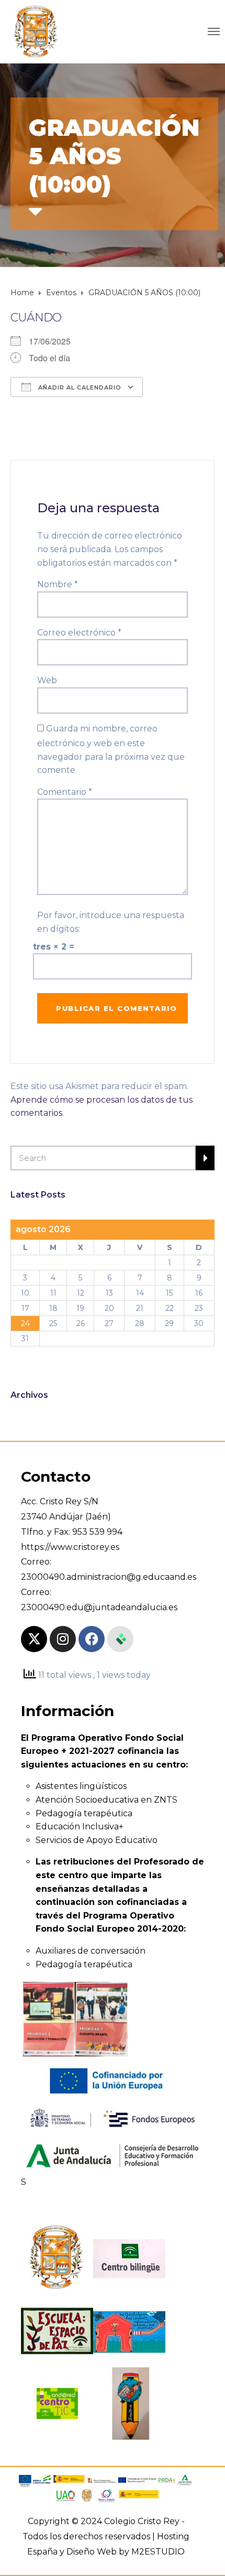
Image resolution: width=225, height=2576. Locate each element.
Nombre (58, 584)
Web (47, 680)
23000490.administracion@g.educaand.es (109, 1577)
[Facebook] (92, 1639)
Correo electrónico (79, 633)
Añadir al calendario (79, 387)
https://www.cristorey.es (70, 1547)
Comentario (65, 792)
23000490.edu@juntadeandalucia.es (99, 1607)
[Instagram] (63, 1639)
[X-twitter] (34, 1639)
